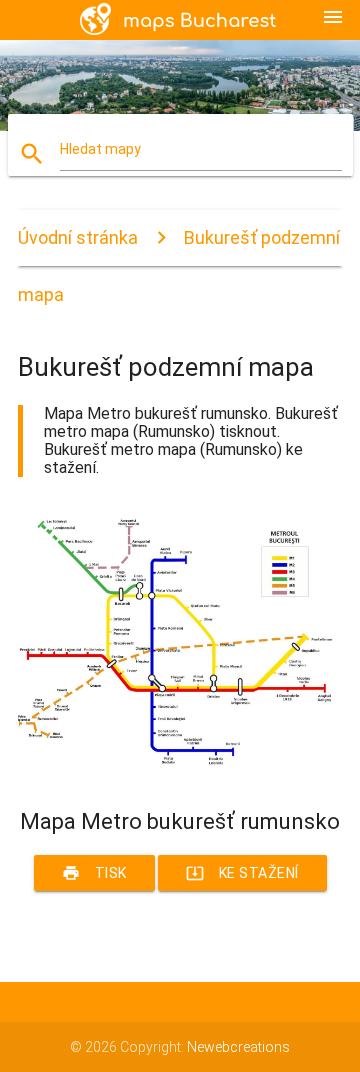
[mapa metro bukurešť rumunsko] (180, 774)
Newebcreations (238, 1047)
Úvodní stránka (78, 237)
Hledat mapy (100, 149)
